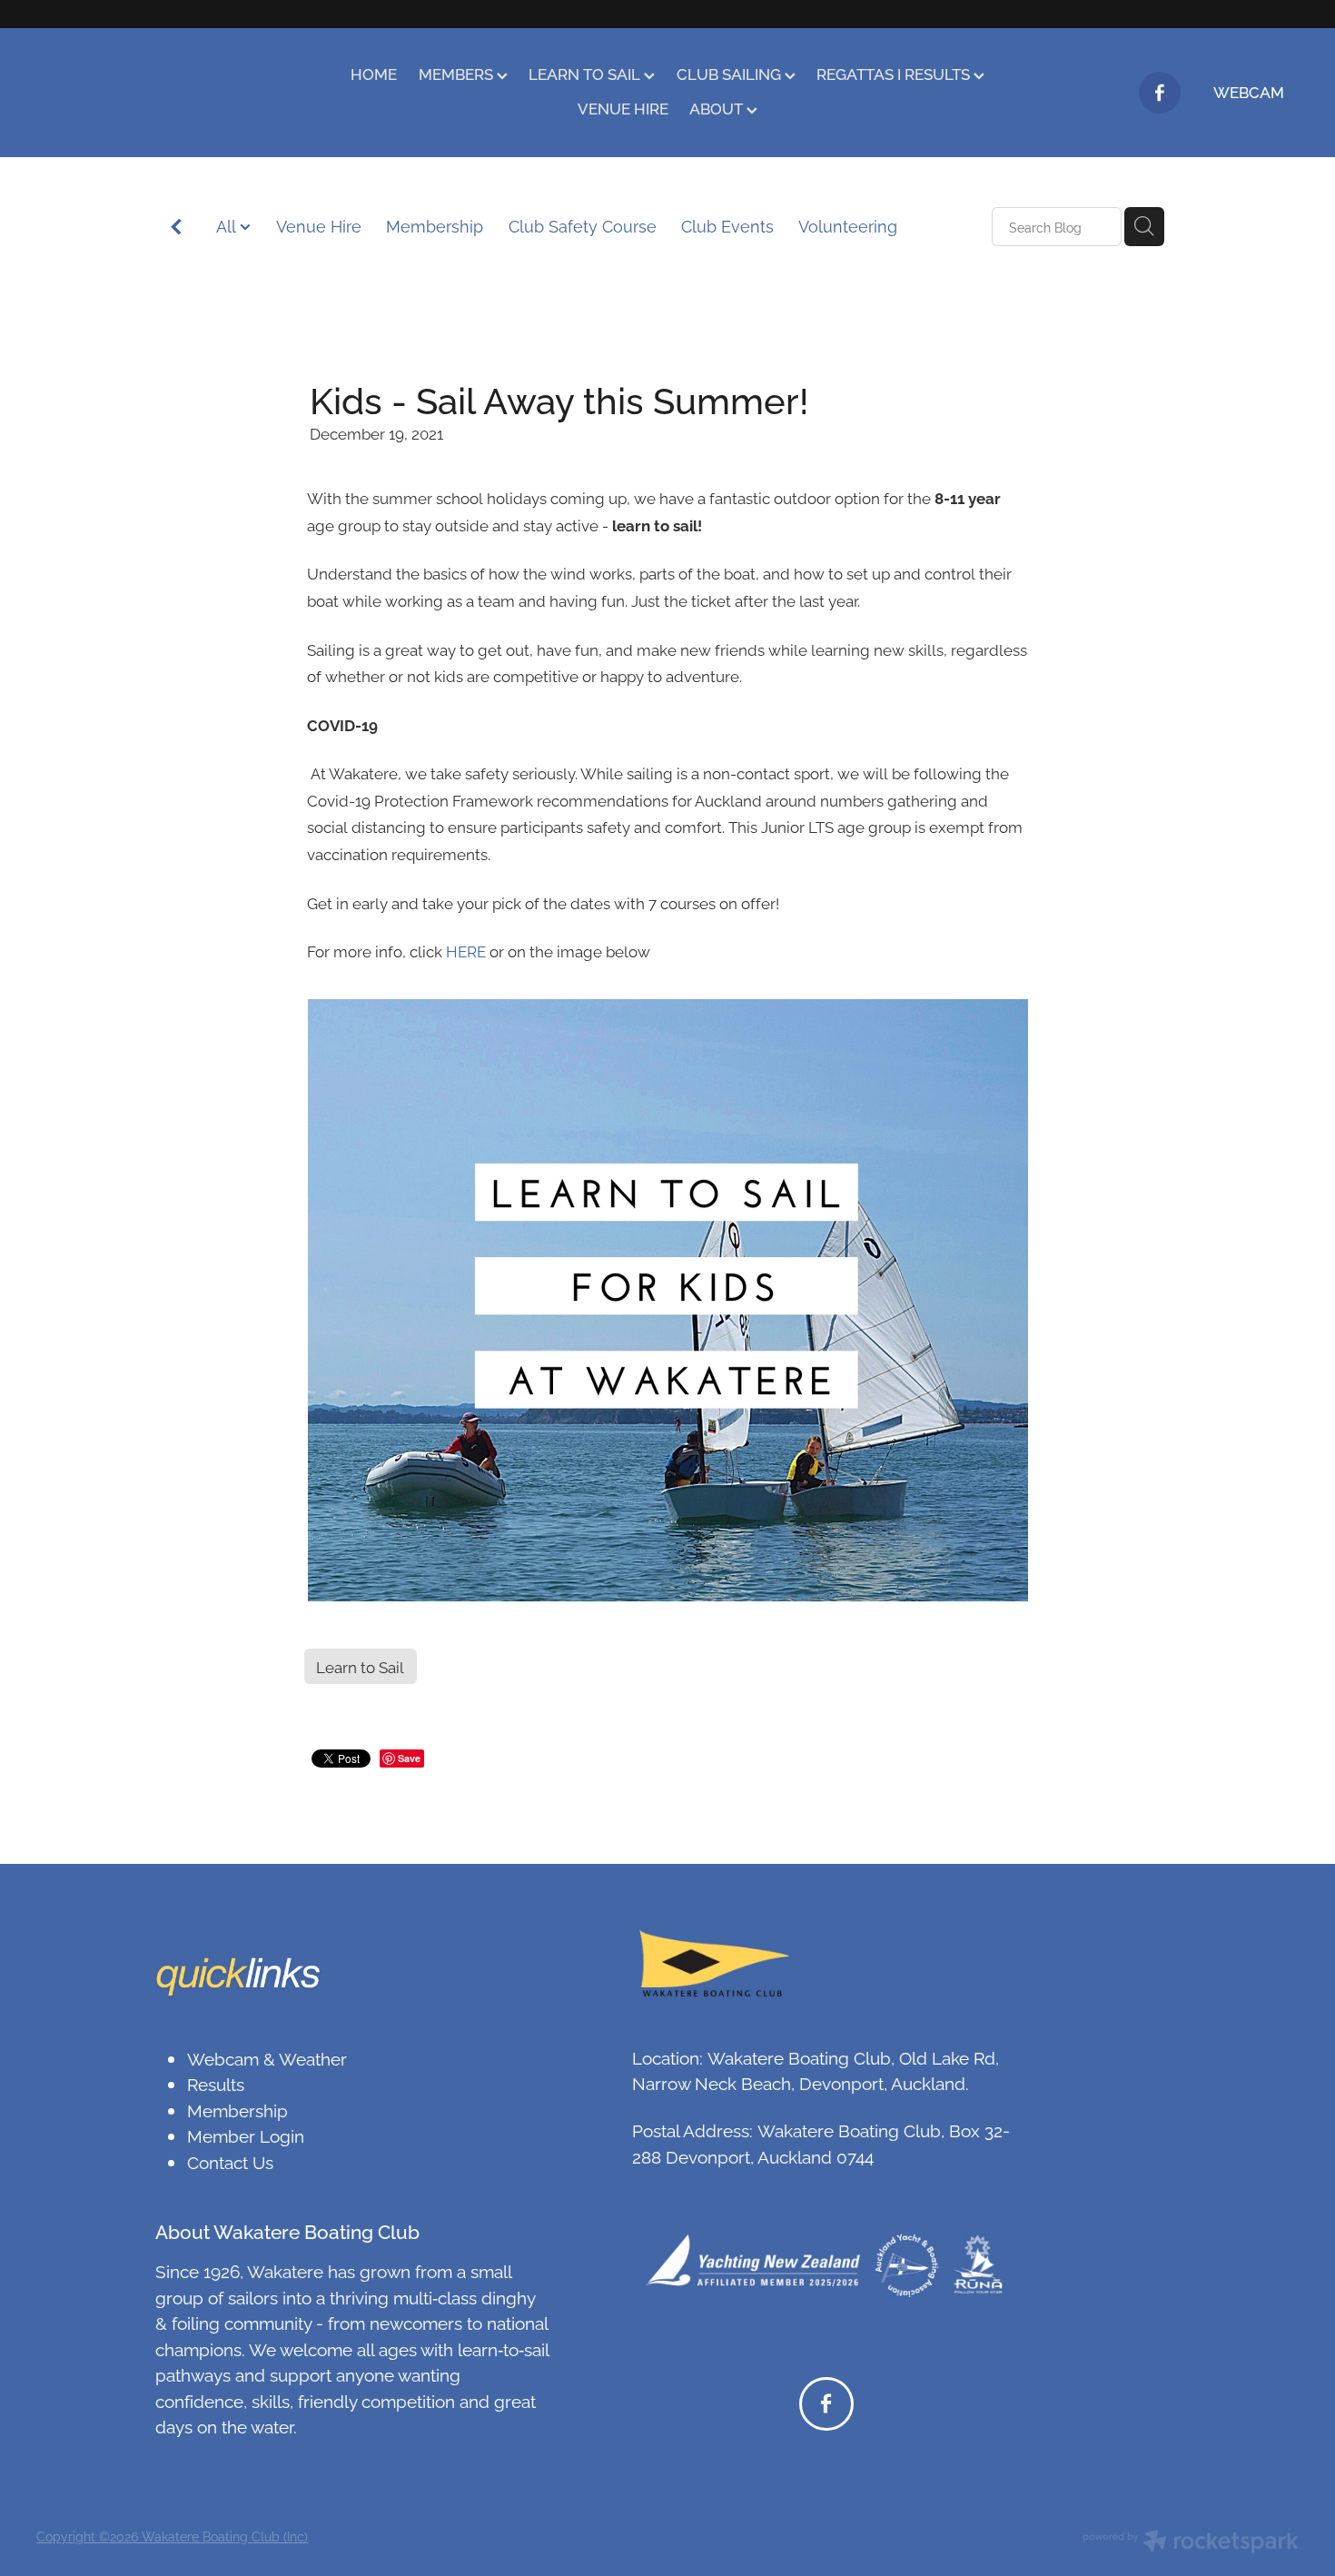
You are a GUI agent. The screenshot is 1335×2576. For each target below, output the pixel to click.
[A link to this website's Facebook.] (1160, 93)
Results (216, 2083)
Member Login (246, 2135)
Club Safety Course (583, 225)
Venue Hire (319, 225)
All (228, 225)
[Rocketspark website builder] (1191, 2543)
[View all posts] (176, 228)
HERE (466, 951)
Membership (435, 225)
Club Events (727, 225)
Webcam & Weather (267, 2057)
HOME (374, 73)
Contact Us (230, 2161)
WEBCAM (1249, 91)
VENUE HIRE (623, 108)
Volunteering (848, 225)
